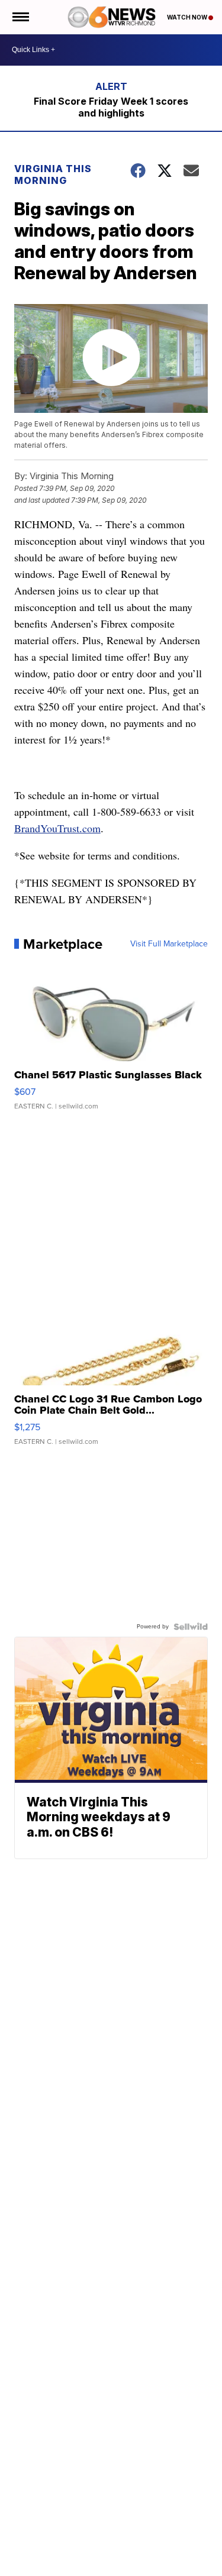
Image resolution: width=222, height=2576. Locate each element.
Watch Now (188, 17)
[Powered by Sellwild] (191, 1627)
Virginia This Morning (53, 174)
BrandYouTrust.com (57, 828)
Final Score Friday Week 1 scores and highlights (111, 107)
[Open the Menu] (20, 17)
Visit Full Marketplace (169, 944)
